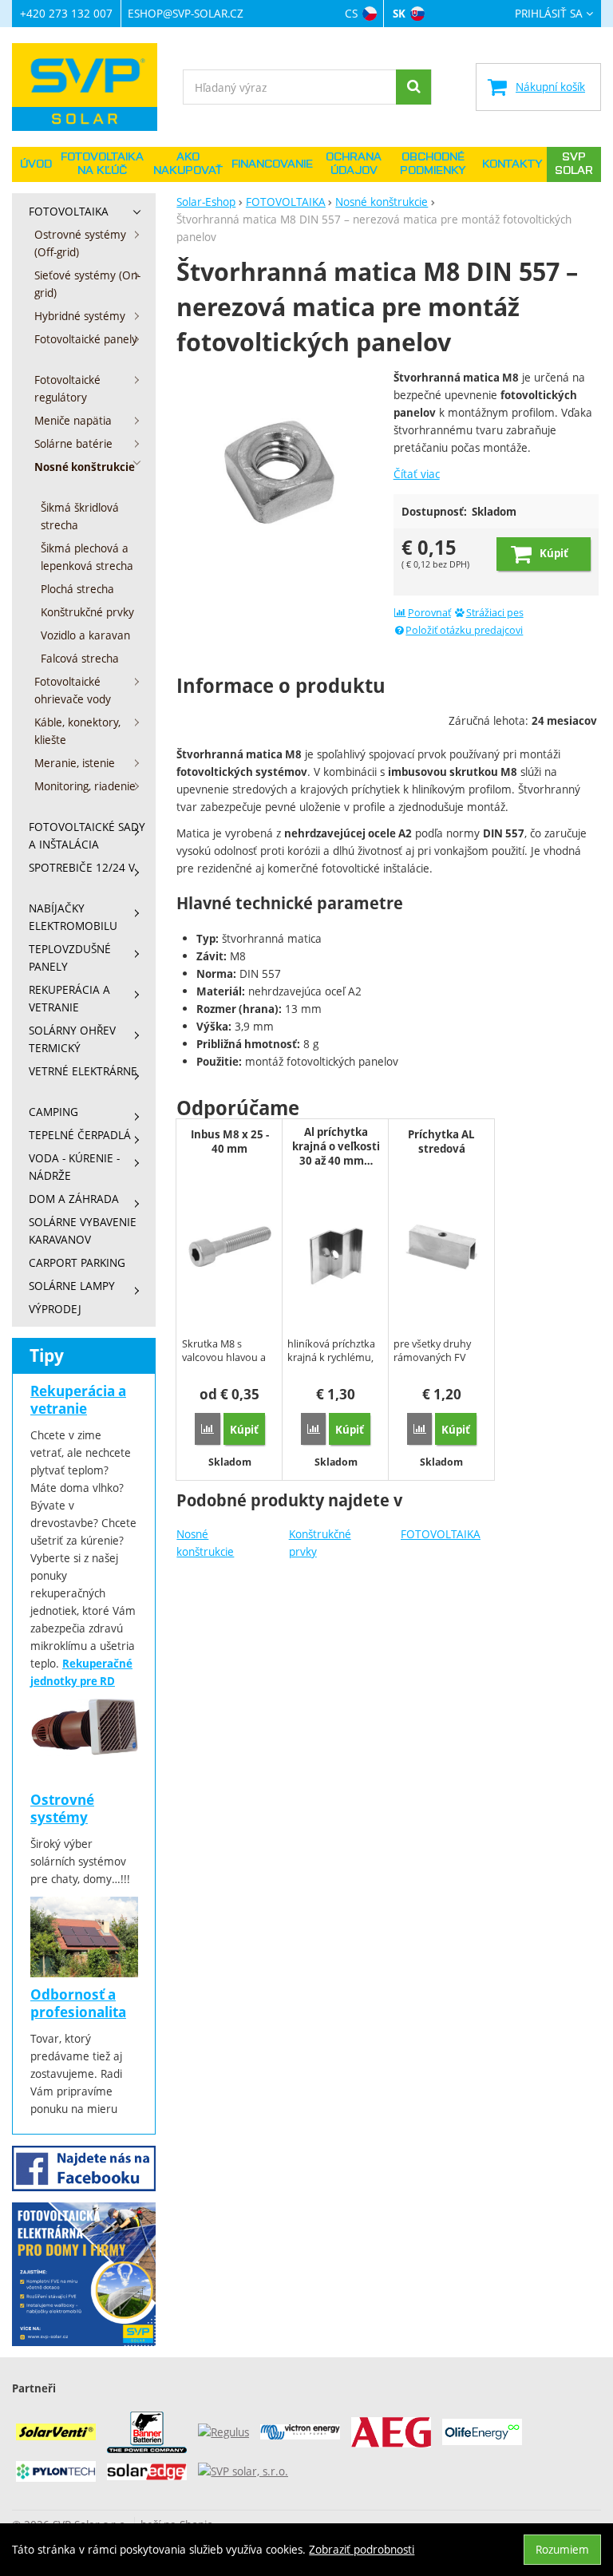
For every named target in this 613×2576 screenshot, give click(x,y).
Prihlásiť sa (549, 14)
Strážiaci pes (495, 613)
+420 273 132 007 (66, 13)
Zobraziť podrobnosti (362, 2549)
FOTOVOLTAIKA (441, 1534)
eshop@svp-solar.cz (186, 13)
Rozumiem (562, 2549)
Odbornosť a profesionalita (78, 2003)
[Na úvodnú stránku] (92, 87)
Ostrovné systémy (62, 1808)
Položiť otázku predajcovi (464, 630)
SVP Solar (574, 164)
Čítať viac (417, 474)
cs (351, 13)
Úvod (36, 164)
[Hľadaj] (413, 87)
